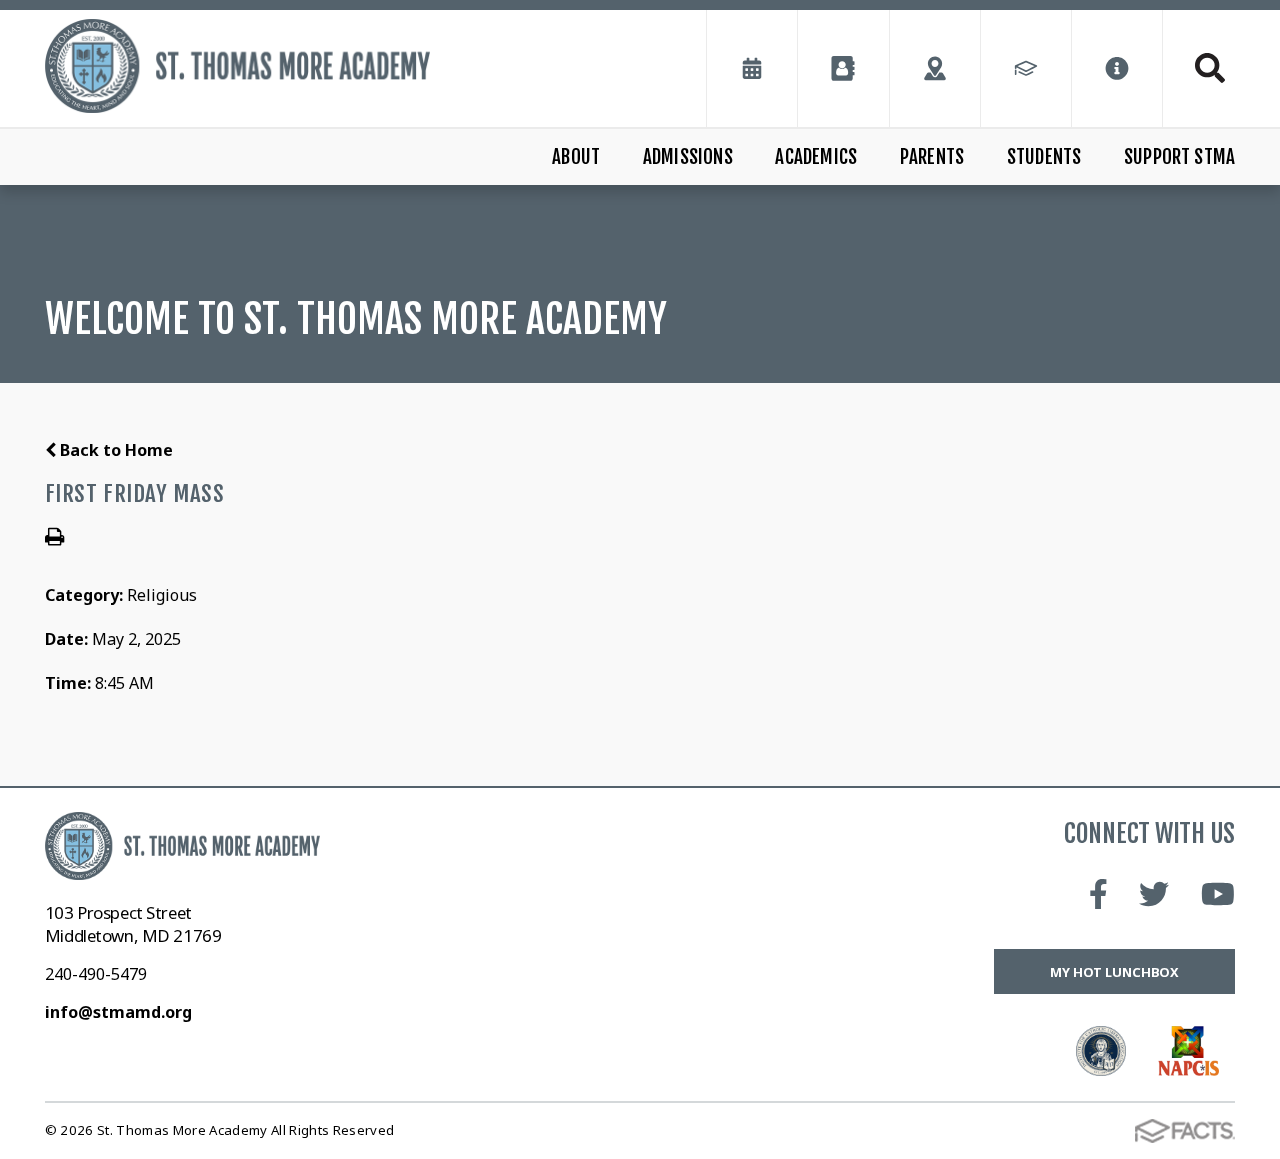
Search (1199, 68)
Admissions (688, 157)
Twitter (1154, 894)
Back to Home (114, 450)
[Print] (54, 538)
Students (1044, 157)
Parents (932, 157)
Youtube (1218, 894)
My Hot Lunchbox (1114, 972)
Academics (816, 157)
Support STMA (1179, 157)
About (576, 157)
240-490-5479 (96, 974)
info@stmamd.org (118, 1012)
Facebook (1098, 894)
